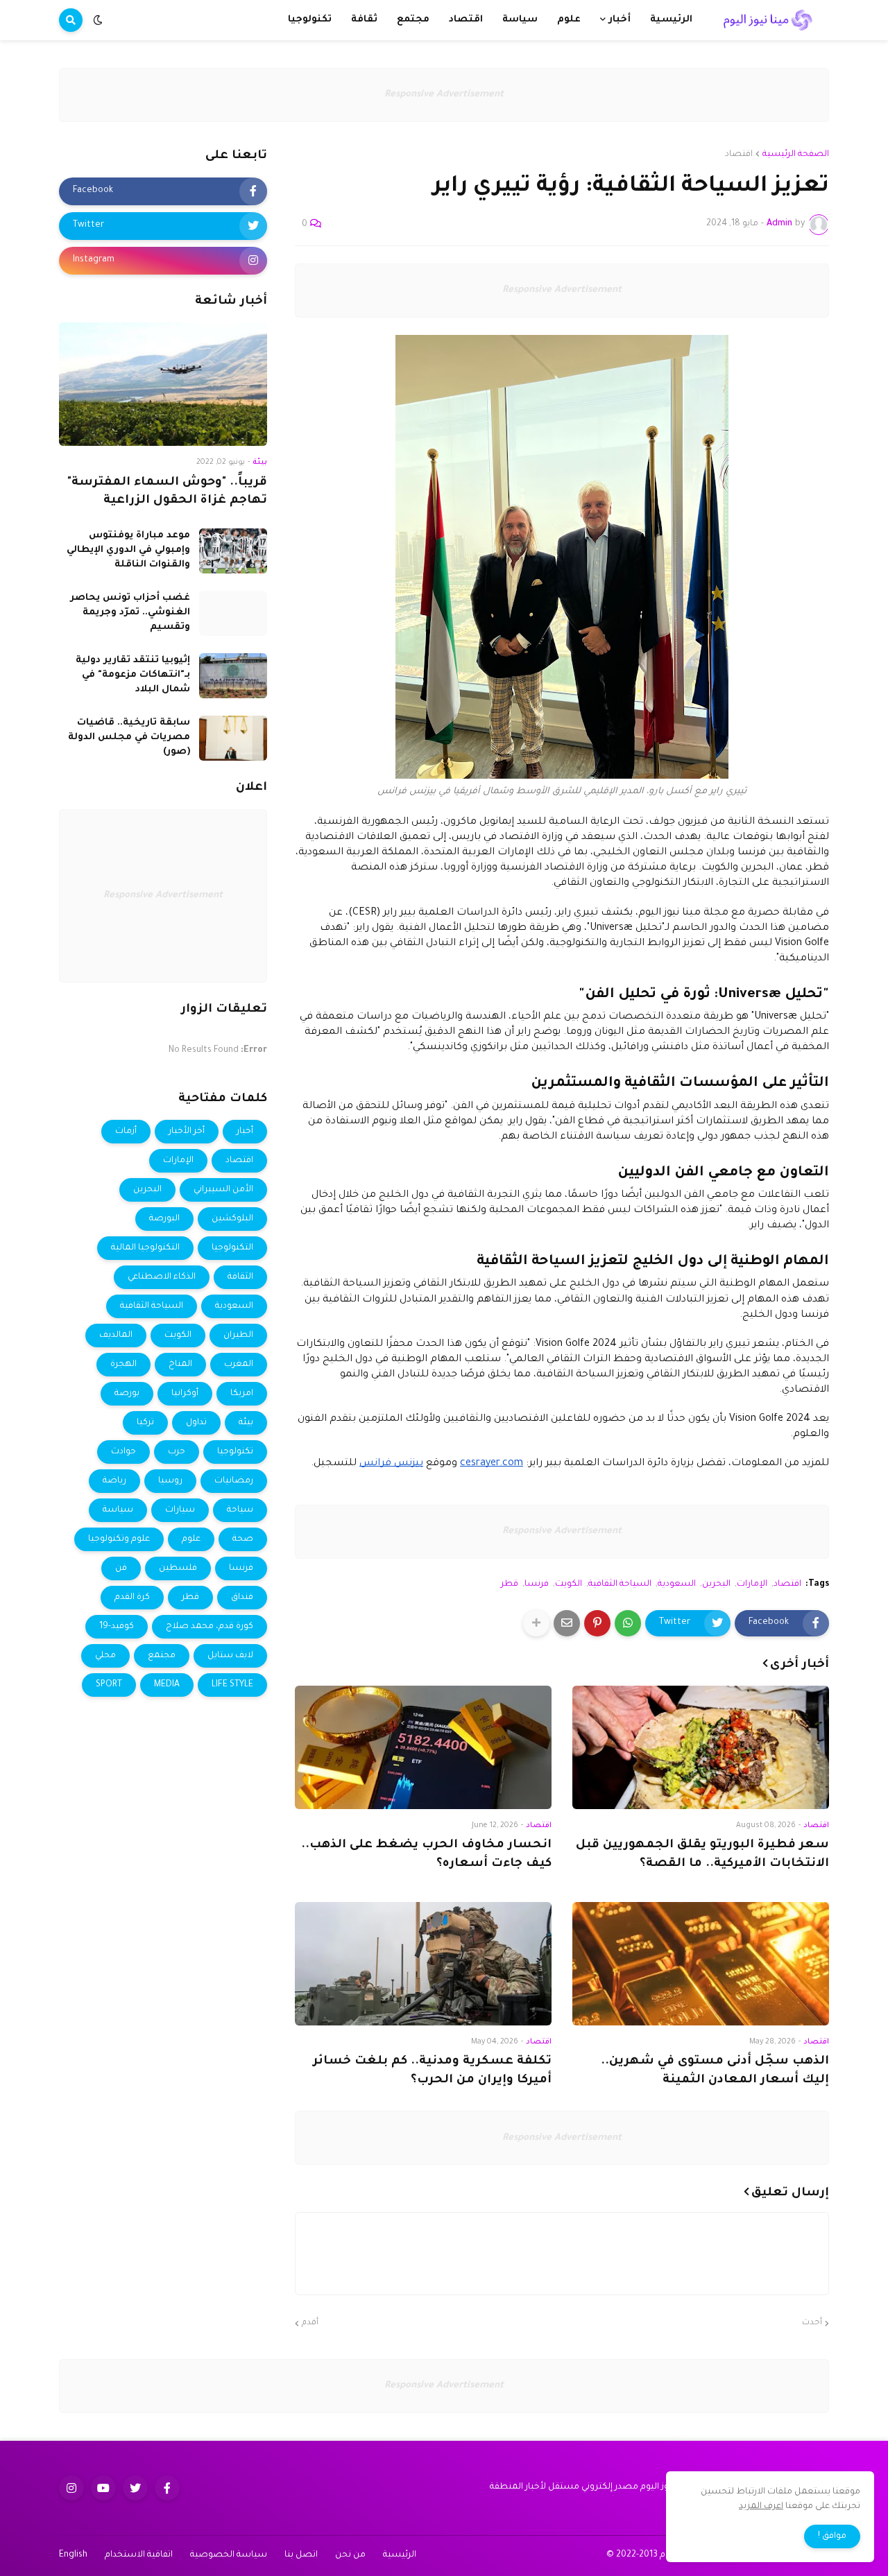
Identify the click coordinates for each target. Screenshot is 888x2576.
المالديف (116, 1335)
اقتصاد (739, 155)
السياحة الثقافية (620, 1584)
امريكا (242, 1394)
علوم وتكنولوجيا (119, 1539)
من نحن (350, 2555)
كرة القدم (132, 1598)
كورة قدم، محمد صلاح (210, 1627)
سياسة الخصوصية (229, 2555)
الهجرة (123, 1365)
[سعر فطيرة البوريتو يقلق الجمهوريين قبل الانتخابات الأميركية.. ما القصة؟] (701, 1747)
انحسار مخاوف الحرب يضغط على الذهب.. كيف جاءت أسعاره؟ (426, 1855)
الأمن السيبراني (223, 1190)
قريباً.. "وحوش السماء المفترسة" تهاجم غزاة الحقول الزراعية (167, 492)
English (73, 2555)
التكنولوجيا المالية (145, 1248)
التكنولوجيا (232, 1248)
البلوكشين (232, 1219)
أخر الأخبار (187, 1132)
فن (121, 1568)
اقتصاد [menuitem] (466, 20)
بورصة (127, 1394)
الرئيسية (400, 2555)
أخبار (245, 1132)
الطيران (238, 1335)
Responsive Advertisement (444, 95)
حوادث (123, 1452)
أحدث (812, 2323)
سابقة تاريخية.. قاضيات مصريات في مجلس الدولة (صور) (129, 737)
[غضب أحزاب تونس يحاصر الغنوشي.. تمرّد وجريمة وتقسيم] (233, 613)
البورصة (164, 1219)
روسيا (170, 1481)
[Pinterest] (597, 1623)
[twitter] (135, 2488)
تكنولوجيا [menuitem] (310, 20)
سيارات (180, 1510)
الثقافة (240, 1277)
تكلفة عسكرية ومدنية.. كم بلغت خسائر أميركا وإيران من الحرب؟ (432, 2071)
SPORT (109, 1685)
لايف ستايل (230, 1656)
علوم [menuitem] (569, 20)
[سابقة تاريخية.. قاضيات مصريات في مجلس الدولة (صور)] (233, 738)
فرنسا (537, 1584)
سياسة (118, 1510)
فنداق (242, 1598)
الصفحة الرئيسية (796, 155)
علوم (191, 1539)
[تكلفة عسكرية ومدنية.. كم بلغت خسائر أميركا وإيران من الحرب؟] (423, 1964)
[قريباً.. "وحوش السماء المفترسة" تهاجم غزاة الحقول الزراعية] (163, 384)
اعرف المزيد (761, 2507)
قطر (510, 1584)
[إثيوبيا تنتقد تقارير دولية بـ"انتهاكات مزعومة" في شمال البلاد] (233, 676)
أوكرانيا (185, 1394)
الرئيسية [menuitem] (671, 20)
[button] (98, 20)
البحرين (716, 1584)
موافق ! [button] (832, 2536)
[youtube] (103, 2488)
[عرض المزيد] (536, 1623)
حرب (177, 1452)
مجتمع (162, 1656)
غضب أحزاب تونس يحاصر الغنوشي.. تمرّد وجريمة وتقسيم (130, 613)
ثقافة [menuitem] (364, 20)
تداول (196, 1423)
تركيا (145, 1423)
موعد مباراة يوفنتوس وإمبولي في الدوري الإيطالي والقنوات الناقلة (128, 550)
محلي (105, 1656)
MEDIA (167, 1685)
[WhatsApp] (628, 1623)
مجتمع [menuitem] (413, 20)
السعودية (677, 1584)
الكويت (569, 1584)
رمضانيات (234, 1481)
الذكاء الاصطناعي (162, 1277)
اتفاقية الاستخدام (139, 2555)
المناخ (180, 1365)
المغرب (239, 1365)
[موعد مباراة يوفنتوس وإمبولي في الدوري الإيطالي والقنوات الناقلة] (233, 551)
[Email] (567, 1623)
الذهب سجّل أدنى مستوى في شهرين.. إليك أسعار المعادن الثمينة (715, 2071)
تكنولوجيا (235, 1452)
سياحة (240, 1510)
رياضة (114, 1481)
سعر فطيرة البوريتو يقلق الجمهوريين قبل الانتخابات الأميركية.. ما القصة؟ (702, 1855)
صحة (243, 1539)
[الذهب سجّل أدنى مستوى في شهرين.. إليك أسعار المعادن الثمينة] (701, 1964)
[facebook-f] (167, 2488)
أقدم (310, 2323)
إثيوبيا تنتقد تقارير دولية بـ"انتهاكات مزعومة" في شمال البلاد (133, 675)
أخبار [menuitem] (620, 20)
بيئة (246, 1423)
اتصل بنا (301, 2555)
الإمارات (752, 1584)
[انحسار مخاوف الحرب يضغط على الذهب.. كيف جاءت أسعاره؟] (423, 1747)
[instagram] (71, 2488)
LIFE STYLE (232, 1685)
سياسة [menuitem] (520, 20)
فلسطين (178, 1568)
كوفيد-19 (117, 1627)
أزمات (126, 1132)
